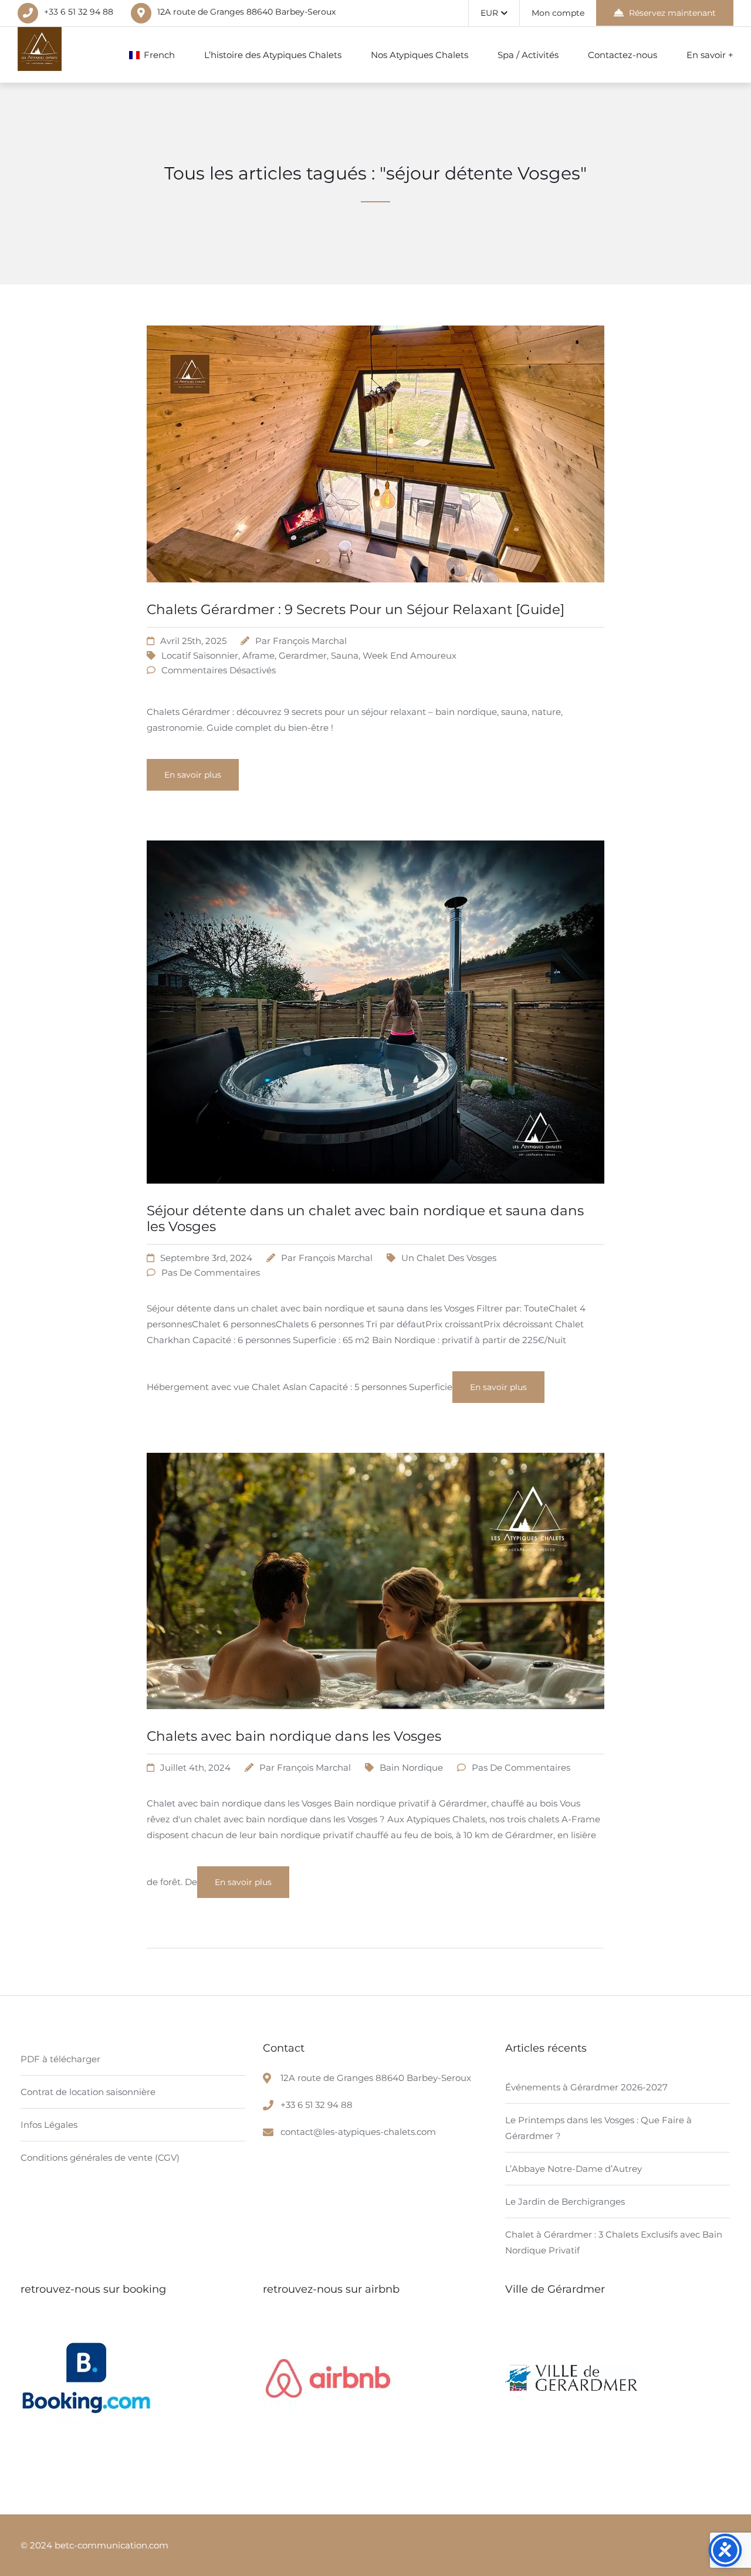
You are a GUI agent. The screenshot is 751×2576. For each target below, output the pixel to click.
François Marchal (310, 641)
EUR (489, 13)
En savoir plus (193, 775)
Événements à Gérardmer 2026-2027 (586, 2087)
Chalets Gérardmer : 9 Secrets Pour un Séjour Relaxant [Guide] (356, 609)
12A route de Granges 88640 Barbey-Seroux (246, 12)
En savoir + (710, 55)
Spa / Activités (528, 55)
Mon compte (558, 13)
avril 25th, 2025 (193, 641)
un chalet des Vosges (449, 1258)
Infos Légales (49, 2125)
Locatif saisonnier (200, 655)
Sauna (345, 655)
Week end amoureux (410, 655)
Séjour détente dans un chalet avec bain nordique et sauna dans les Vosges (365, 1219)
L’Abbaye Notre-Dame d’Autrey (574, 2169)
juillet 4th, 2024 (195, 1767)
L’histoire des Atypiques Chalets (273, 55)
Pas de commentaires (211, 1272)
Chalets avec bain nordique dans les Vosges (294, 1736)
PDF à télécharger (60, 2059)
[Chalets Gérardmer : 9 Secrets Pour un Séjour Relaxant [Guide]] (375, 597)
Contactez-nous (623, 55)
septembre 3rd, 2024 (206, 1258)
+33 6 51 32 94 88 (79, 12)
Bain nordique (411, 1767)
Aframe (258, 655)
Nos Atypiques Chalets (420, 55)
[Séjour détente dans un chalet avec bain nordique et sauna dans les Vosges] (375, 1198)
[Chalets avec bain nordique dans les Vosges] (375, 1723)
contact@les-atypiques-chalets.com (358, 2132)
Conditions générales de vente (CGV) (100, 2158)
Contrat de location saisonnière (88, 2092)
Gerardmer (303, 655)
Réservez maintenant (672, 13)
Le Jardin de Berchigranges (565, 2202)
